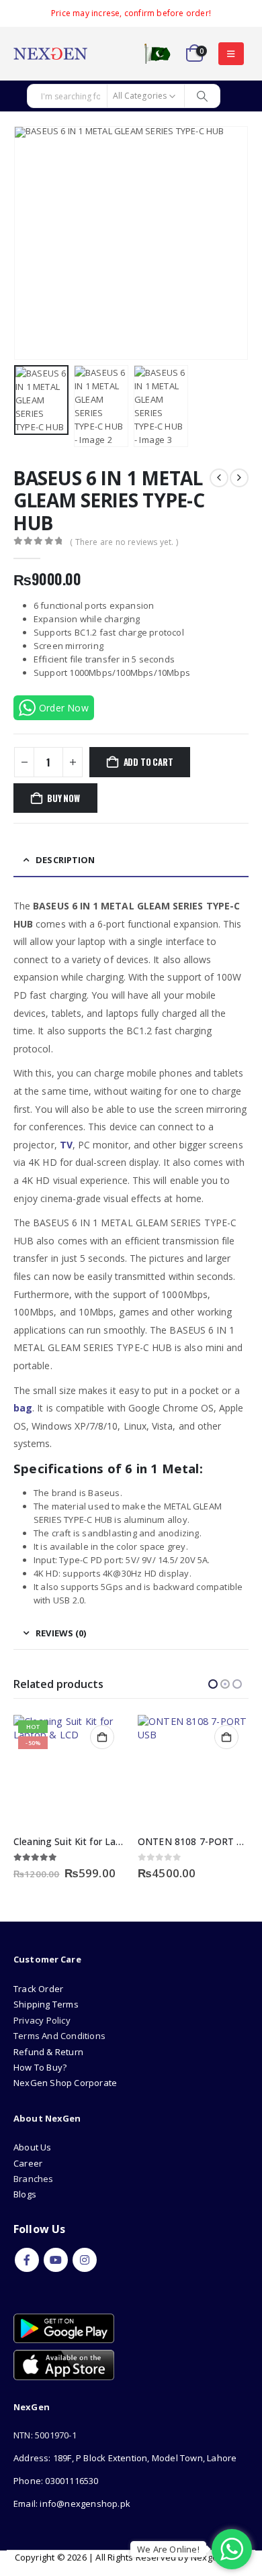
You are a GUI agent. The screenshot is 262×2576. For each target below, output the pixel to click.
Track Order (38, 1989)
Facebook (27, 2260)
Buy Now (63, 798)
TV (66, 1145)
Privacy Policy (42, 2020)
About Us (34, 2147)
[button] (231, 54)
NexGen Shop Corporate (65, 2083)
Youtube (56, 2260)
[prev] (219, 478)
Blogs (25, 2194)
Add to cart (148, 762)
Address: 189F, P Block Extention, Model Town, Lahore (125, 2458)
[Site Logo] (50, 54)
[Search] (202, 96)
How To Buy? (40, 2067)
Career (28, 2163)
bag (23, 1408)
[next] (239, 478)
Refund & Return (48, 2052)
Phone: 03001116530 (56, 2481)
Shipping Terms (46, 2004)
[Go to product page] (69, 1770)
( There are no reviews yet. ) (124, 542)
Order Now (64, 708)
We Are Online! (168, 2549)
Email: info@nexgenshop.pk (72, 2504)
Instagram (85, 2260)
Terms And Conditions (59, 2036)
